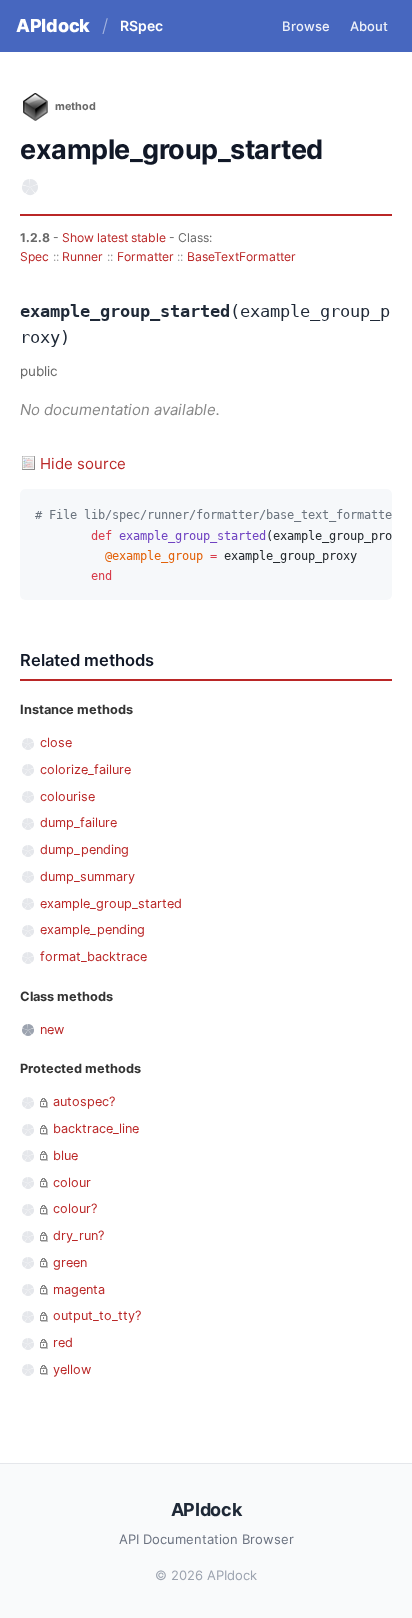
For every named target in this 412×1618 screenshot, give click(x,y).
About (369, 26)
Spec (34, 256)
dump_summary (87, 876)
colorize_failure (85, 769)
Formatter (145, 256)
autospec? (84, 1101)
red (63, 1342)
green (70, 1262)
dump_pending (84, 849)
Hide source (83, 463)
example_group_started (111, 903)
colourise (67, 796)
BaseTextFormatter (241, 256)
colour (72, 1182)
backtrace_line (96, 1128)
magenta (79, 1289)
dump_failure (78, 822)
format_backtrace (93, 956)
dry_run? (78, 1235)
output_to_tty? (97, 1315)
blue (65, 1155)
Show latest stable (115, 237)
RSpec (141, 25)
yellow (72, 1369)
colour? (75, 1208)
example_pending (92, 929)
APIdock (53, 25)
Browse (306, 26)
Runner (82, 256)
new (52, 1029)
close (56, 742)
